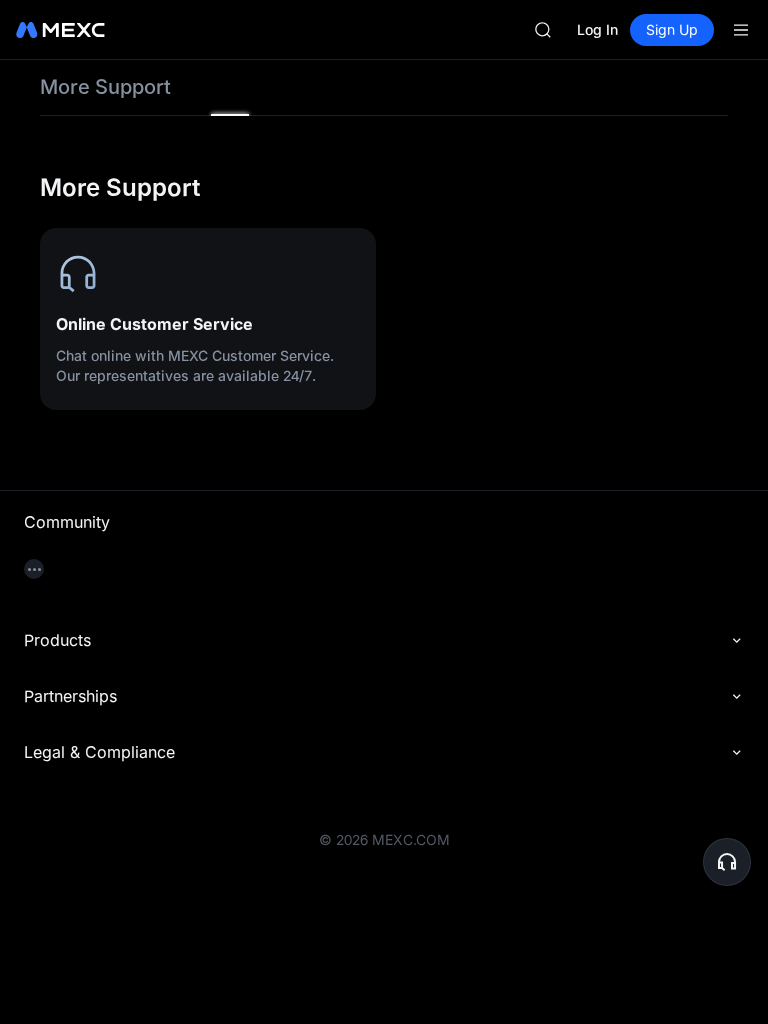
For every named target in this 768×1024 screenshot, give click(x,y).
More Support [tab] (105, 87)
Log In (597, 29)
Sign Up (672, 29)
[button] (727, 862)
